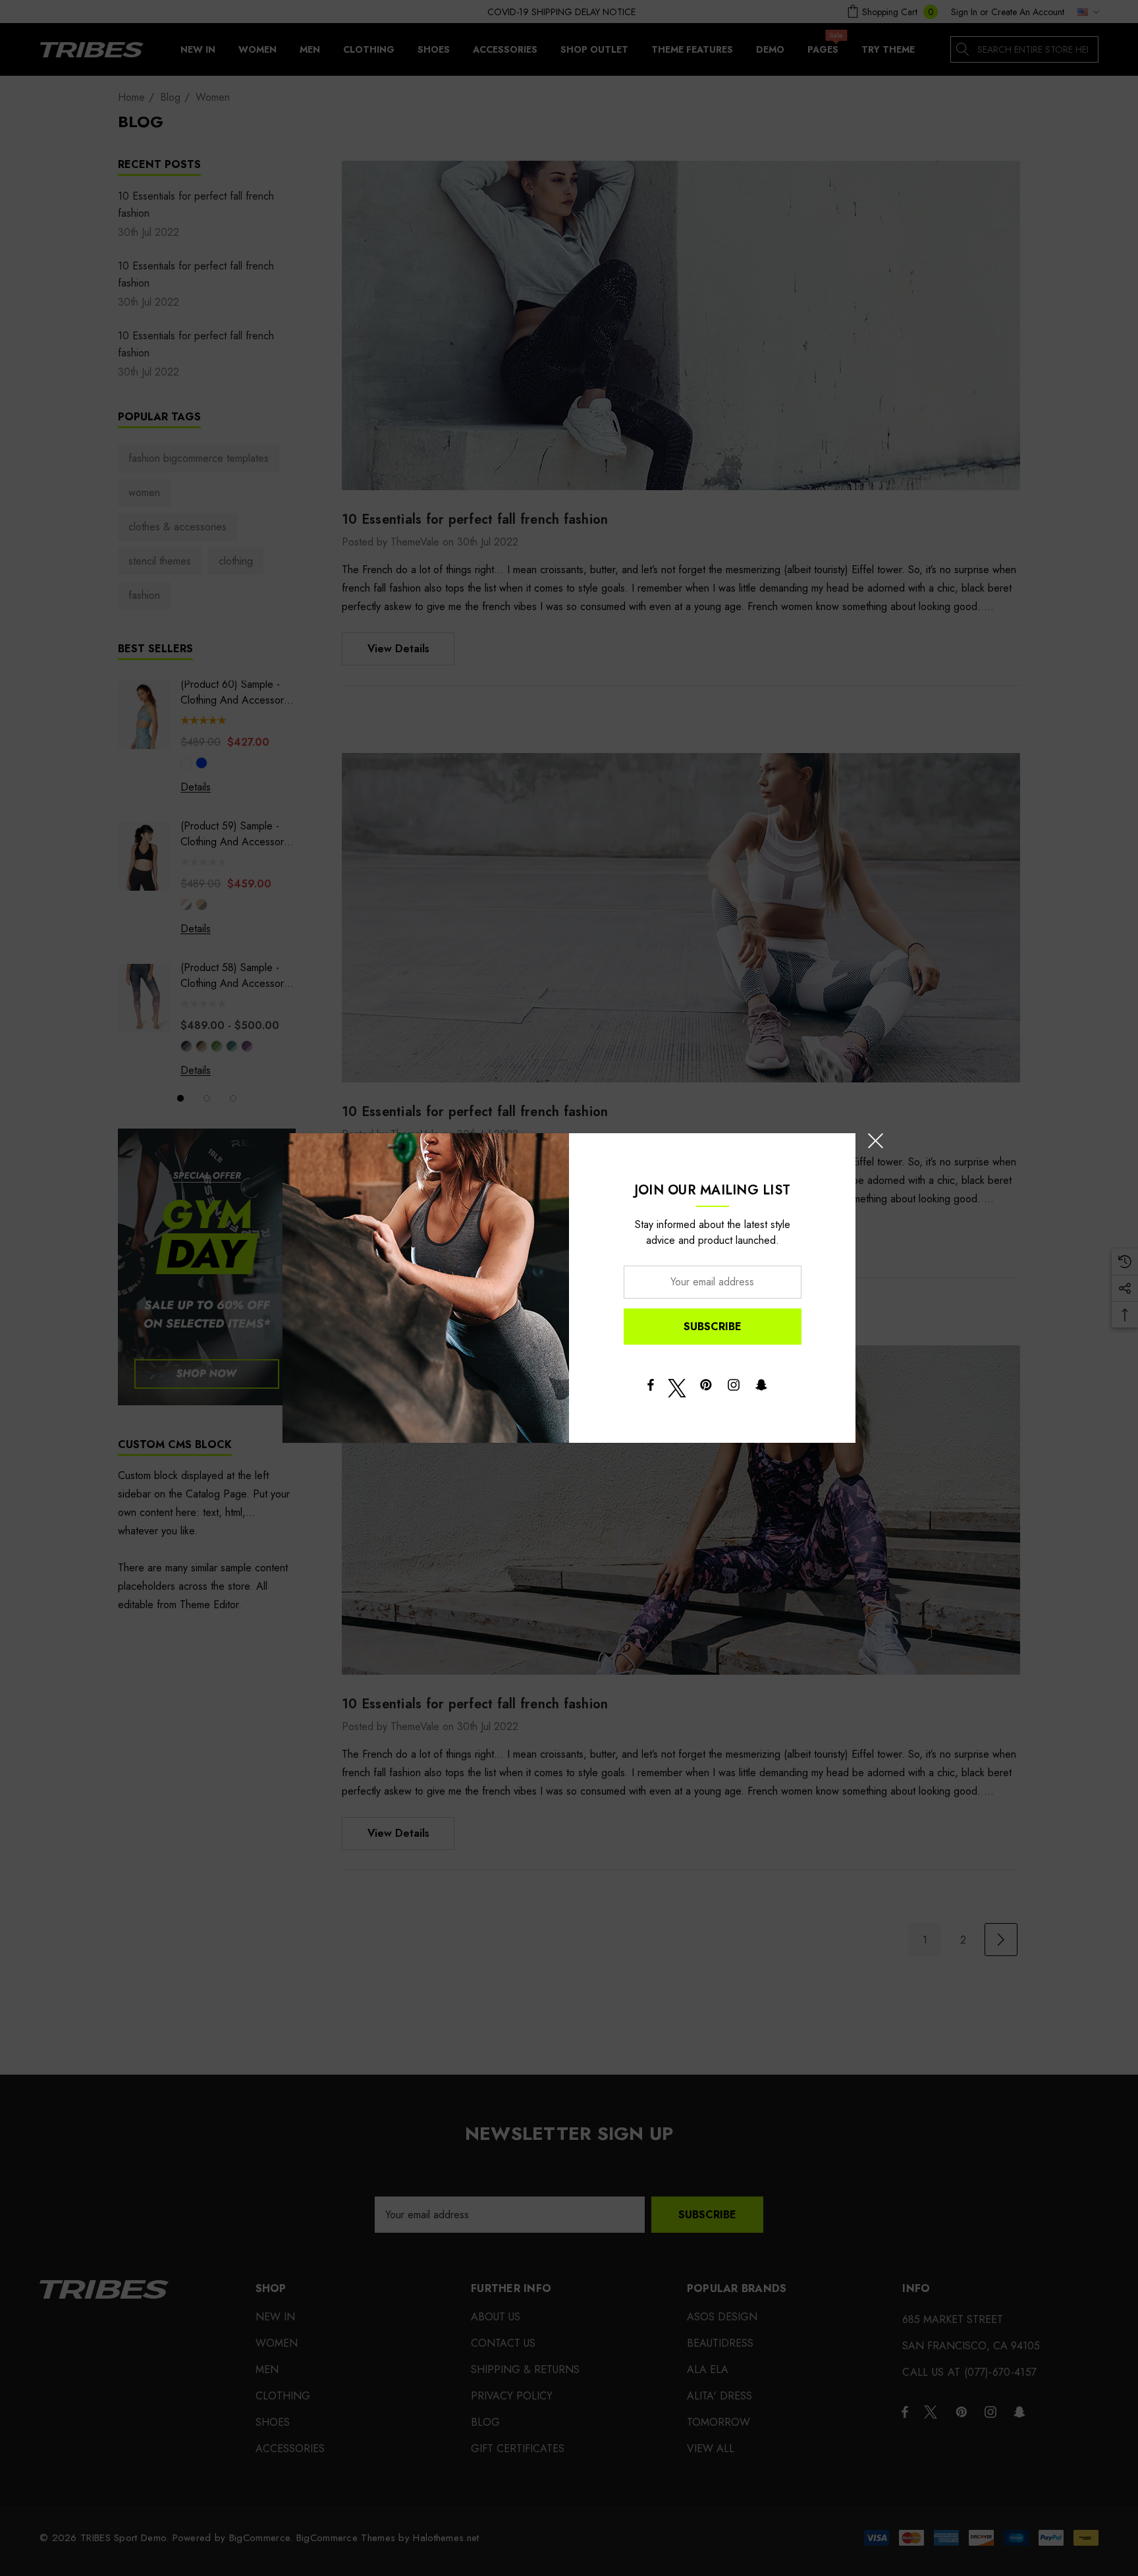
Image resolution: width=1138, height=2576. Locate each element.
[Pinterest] (706, 1388)
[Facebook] (650, 1388)
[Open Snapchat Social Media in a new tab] (761, 1388)
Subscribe (713, 1327)
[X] (677, 1388)
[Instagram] (734, 1388)
